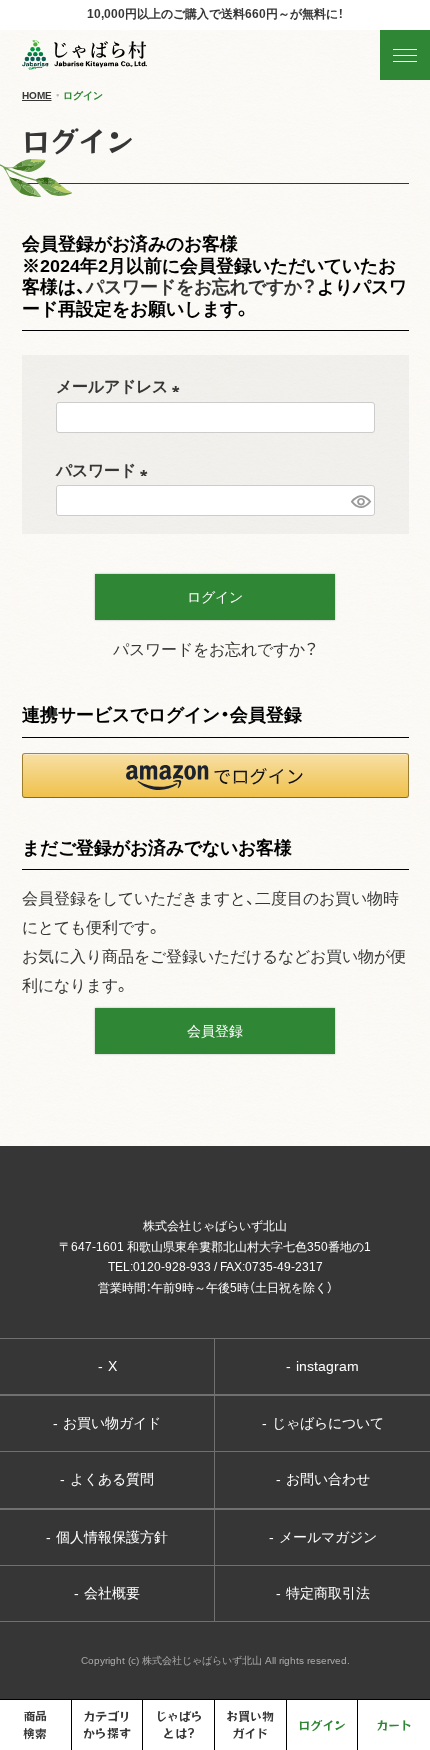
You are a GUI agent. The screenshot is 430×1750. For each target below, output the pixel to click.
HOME (37, 95)
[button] (215, 775)
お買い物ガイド (107, 1423)
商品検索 (35, 1724)
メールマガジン (323, 1537)
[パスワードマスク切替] (359, 500)
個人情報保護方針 (107, 1537)
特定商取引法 (323, 1593)
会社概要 (107, 1593)
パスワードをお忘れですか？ (201, 287)
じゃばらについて (323, 1423)
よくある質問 (107, 1479)
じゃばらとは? (179, 1724)
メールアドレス (122, 386)
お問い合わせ (323, 1479)
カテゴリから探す (107, 1724)
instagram (322, 1366)
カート (394, 1724)
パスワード (106, 470)
